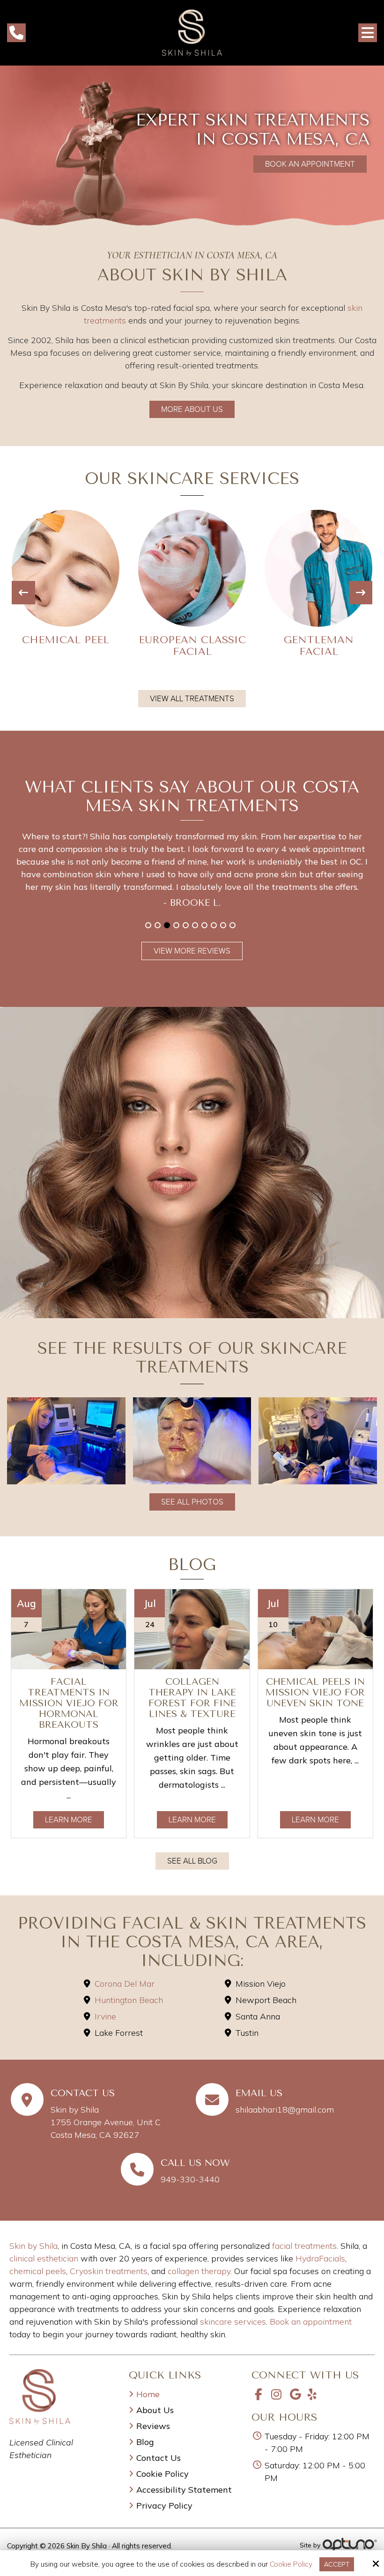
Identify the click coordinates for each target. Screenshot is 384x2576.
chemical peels (38, 2271)
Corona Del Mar (125, 1984)
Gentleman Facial (192, 646)
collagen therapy (199, 2271)
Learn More (69, 1820)
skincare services (233, 2322)
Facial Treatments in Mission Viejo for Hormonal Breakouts (69, 1703)
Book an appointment (311, 2322)
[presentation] (23, 593)
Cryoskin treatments (109, 2271)
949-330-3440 (190, 2179)
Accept (337, 2564)
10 (233, 925)
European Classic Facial (66, 646)
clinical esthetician (44, 2258)
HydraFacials (320, 2258)
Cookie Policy (291, 2564)
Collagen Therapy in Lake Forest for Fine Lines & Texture (192, 1698)
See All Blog (192, 1861)
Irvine (105, 2016)
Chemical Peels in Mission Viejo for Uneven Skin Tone (315, 1692)
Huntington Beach (129, 2000)
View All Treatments (192, 699)
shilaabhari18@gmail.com (285, 2110)
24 (150, 1624)
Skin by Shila (33, 2246)
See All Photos (192, 1502)
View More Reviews (192, 951)
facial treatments (304, 2246)
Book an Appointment (310, 164)
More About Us (192, 409)
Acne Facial (319, 640)
